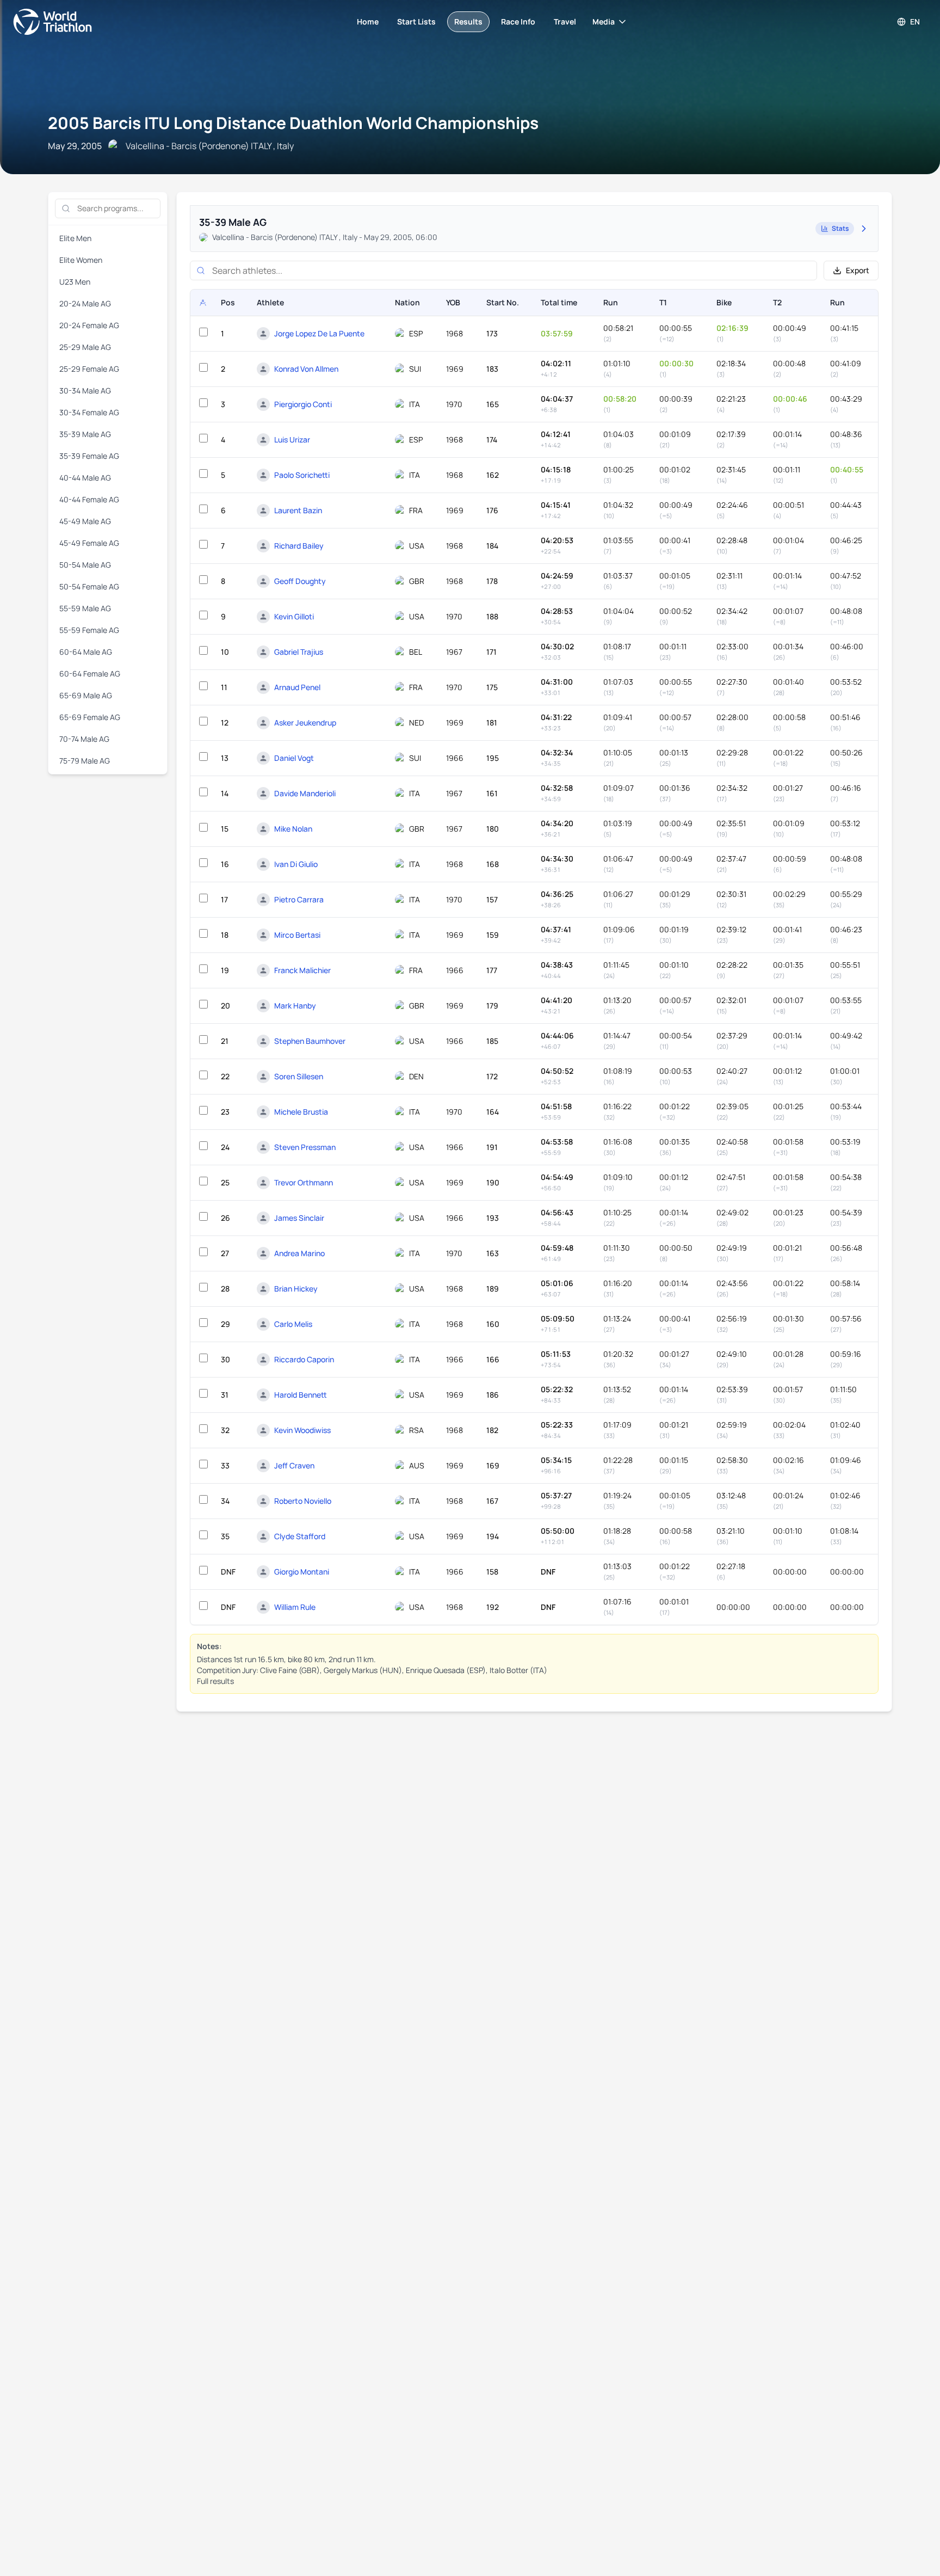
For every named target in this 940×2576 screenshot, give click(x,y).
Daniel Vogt (294, 758)
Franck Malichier (302, 970)
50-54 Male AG (85, 565)
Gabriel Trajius (299, 652)
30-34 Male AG (85, 391)
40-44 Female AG (89, 499)
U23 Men (75, 282)
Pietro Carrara (299, 899)
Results (468, 21)
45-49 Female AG (89, 543)
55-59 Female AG (89, 630)
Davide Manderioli (305, 793)
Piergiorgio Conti (303, 404)
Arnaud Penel (297, 687)
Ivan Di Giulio (296, 864)
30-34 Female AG (89, 412)
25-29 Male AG (85, 347)
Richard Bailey (299, 546)
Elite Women (81, 260)
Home (368, 21)
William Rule (295, 1607)
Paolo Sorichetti (302, 475)
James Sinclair (299, 1218)
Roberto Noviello (303, 1501)
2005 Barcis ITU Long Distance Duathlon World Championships (293, 123)
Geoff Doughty (300, 581)
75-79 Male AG (85, 761)
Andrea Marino (299, 1253)
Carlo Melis (293, 1324)
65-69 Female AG (90, 717)
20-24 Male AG (85, 303)
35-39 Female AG (89, 456)
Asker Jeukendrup (305, 723)
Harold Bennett (301, 1395)
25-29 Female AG (89, 369)
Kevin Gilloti (294, 616)
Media (604, 21)
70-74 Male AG (84, 739)
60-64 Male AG (86, 652)
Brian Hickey (296, 1289)
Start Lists (416, 21)
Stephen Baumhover (310, 1041)
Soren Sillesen (299, 1076)
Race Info (518, 21)
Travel (565, 21)
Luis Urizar (292, 439)
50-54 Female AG (89, 586)
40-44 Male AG (85, 478)
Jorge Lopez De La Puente (319, 333)
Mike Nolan (293, 829)
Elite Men (75, 238)
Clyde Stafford (300, 1536)
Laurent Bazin (298, 510)
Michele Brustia (301, 1112)
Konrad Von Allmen (306, 369)
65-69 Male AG (86, 695)
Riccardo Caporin (304, 1359)
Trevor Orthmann (304, 1182)
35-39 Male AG (85, 434)
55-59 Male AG (85, 608)
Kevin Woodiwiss (302, 1430)
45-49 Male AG (85, 521)
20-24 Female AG (89, 325)
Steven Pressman (305, 1147)
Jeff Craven (294, 1465)
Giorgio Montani (302, 1572)
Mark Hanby (295, 1006)
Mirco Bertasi (297, 935)
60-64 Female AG (90, 674)
